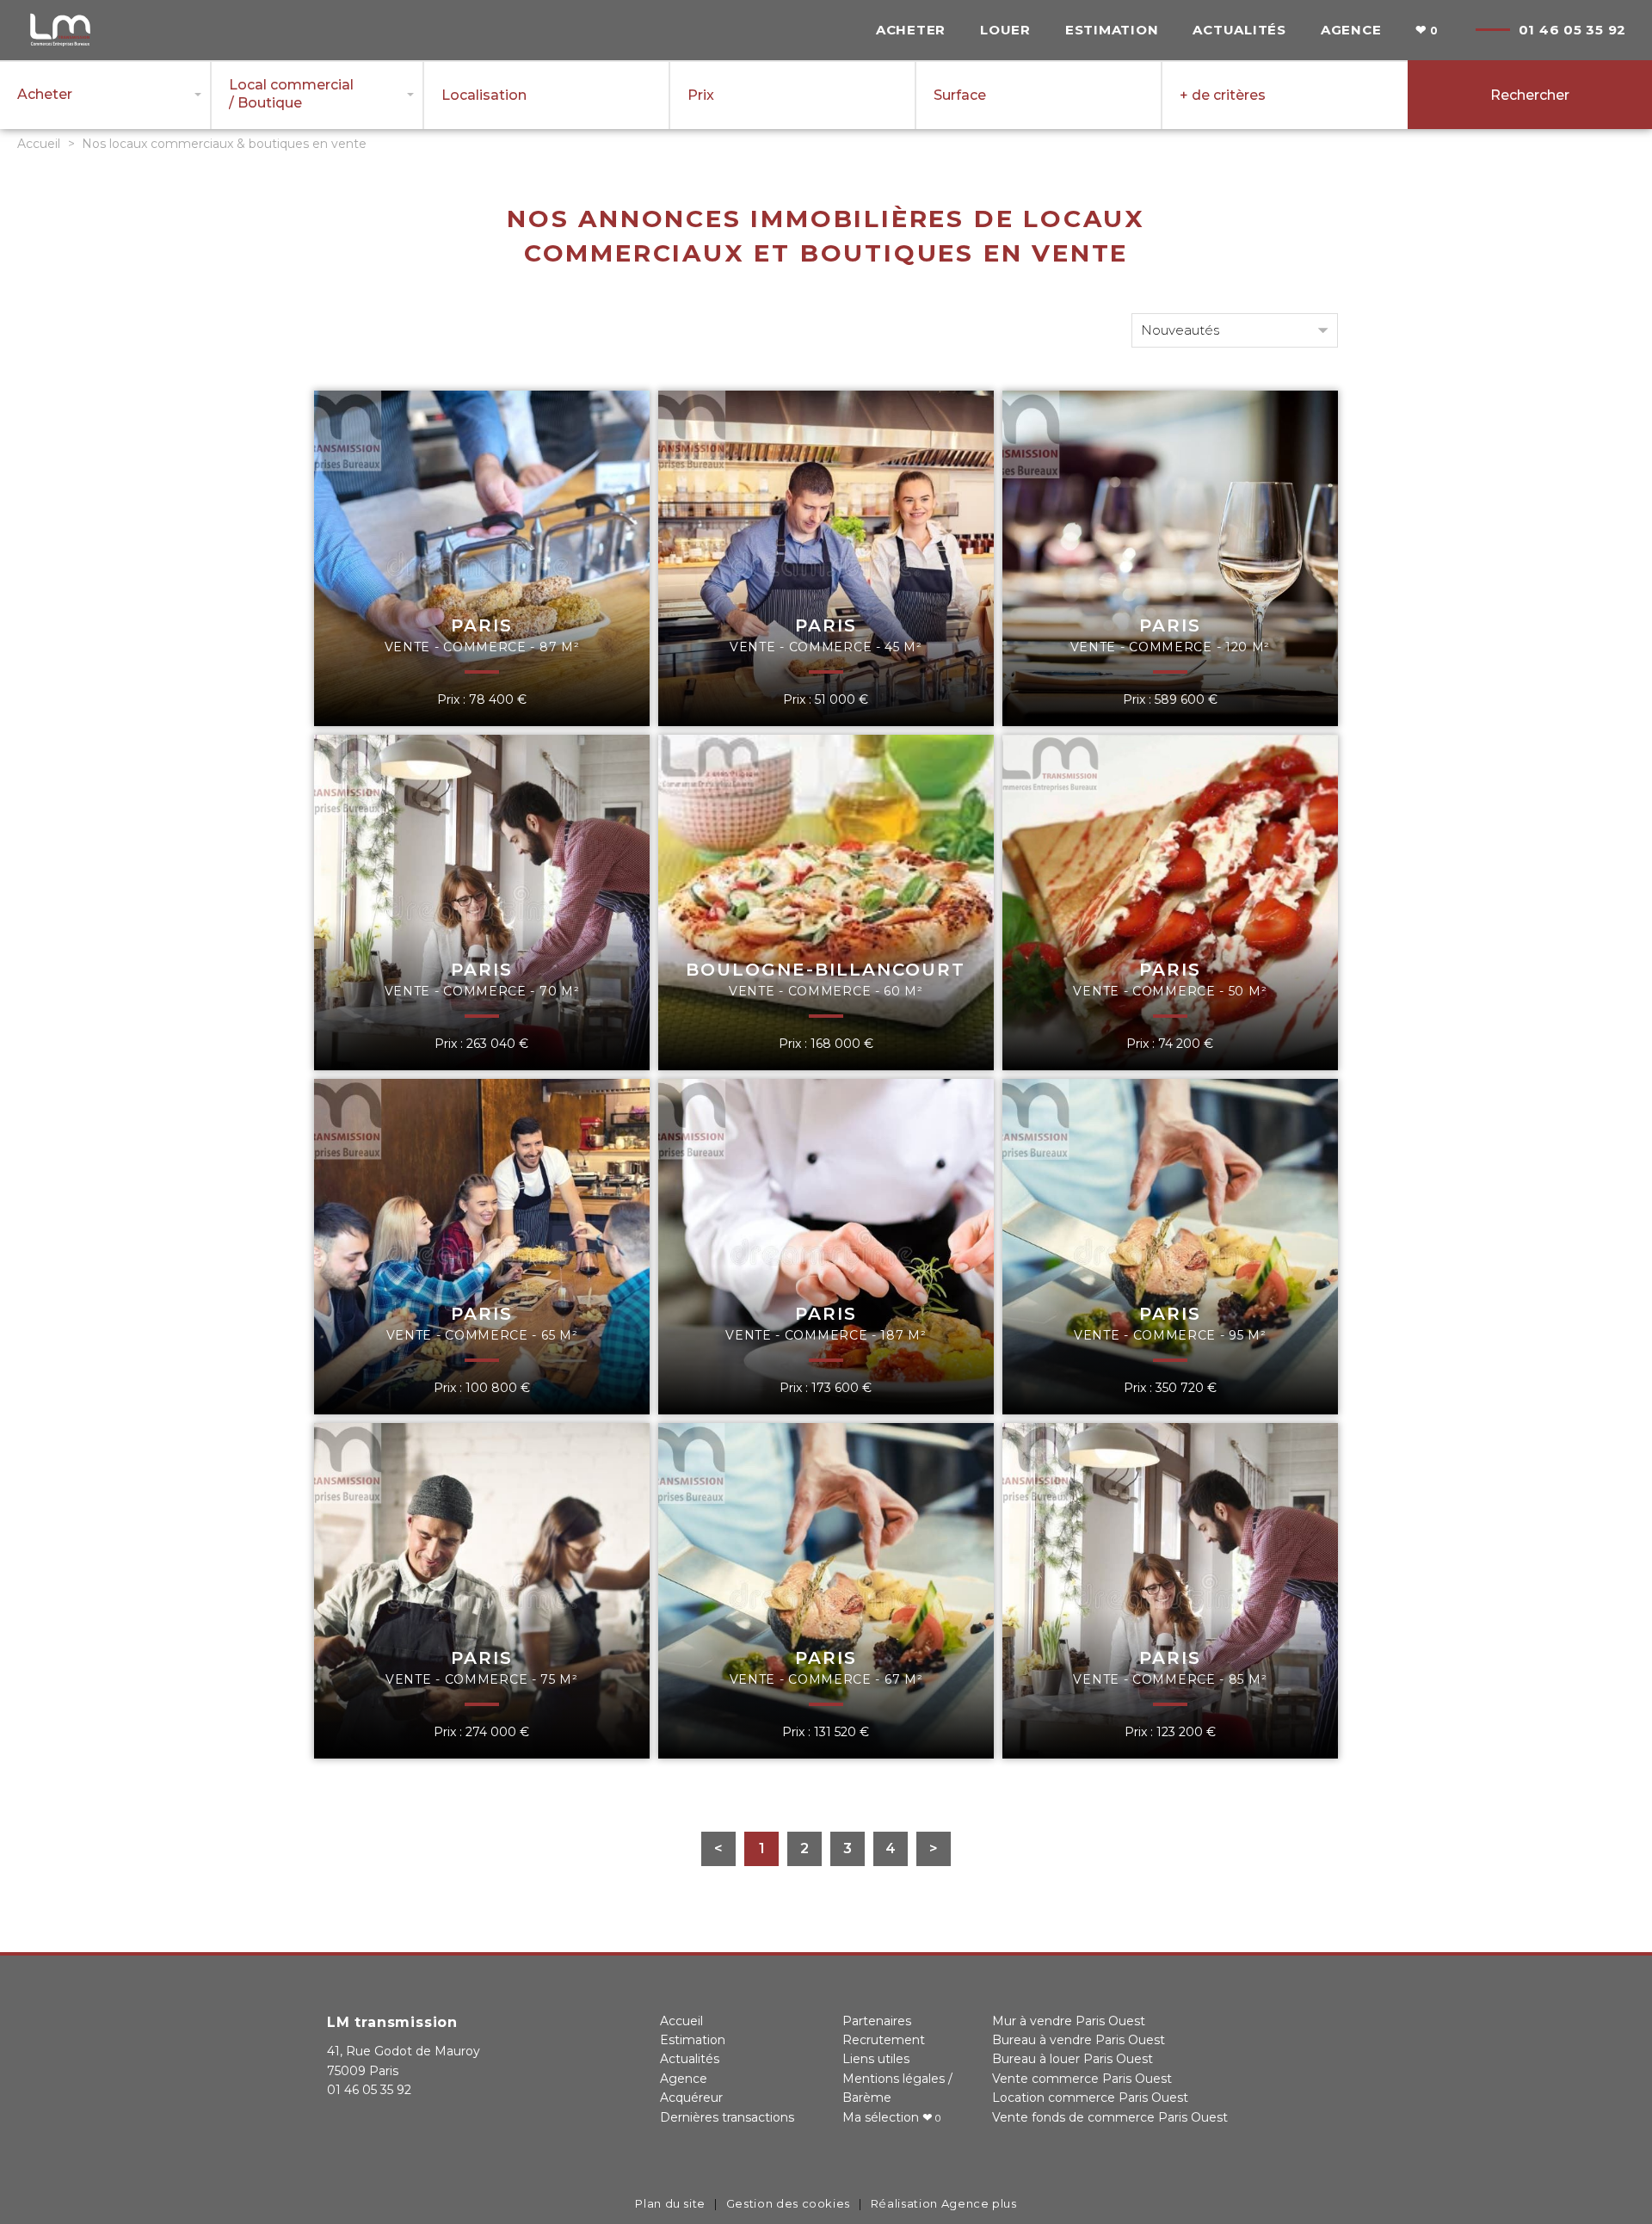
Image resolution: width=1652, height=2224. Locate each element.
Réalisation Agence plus (944, 2203)
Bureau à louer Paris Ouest (1073, 2059)
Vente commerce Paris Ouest (1082, 2079)
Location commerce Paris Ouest (1090, 2098)
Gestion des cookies (788, 2203)
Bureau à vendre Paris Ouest (1079, 2040)
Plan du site (670, 2203)
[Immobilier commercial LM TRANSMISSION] (60, 44)
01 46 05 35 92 (1573, 30)
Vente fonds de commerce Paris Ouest (1110, 2117)
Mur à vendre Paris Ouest (1069, 2021)
